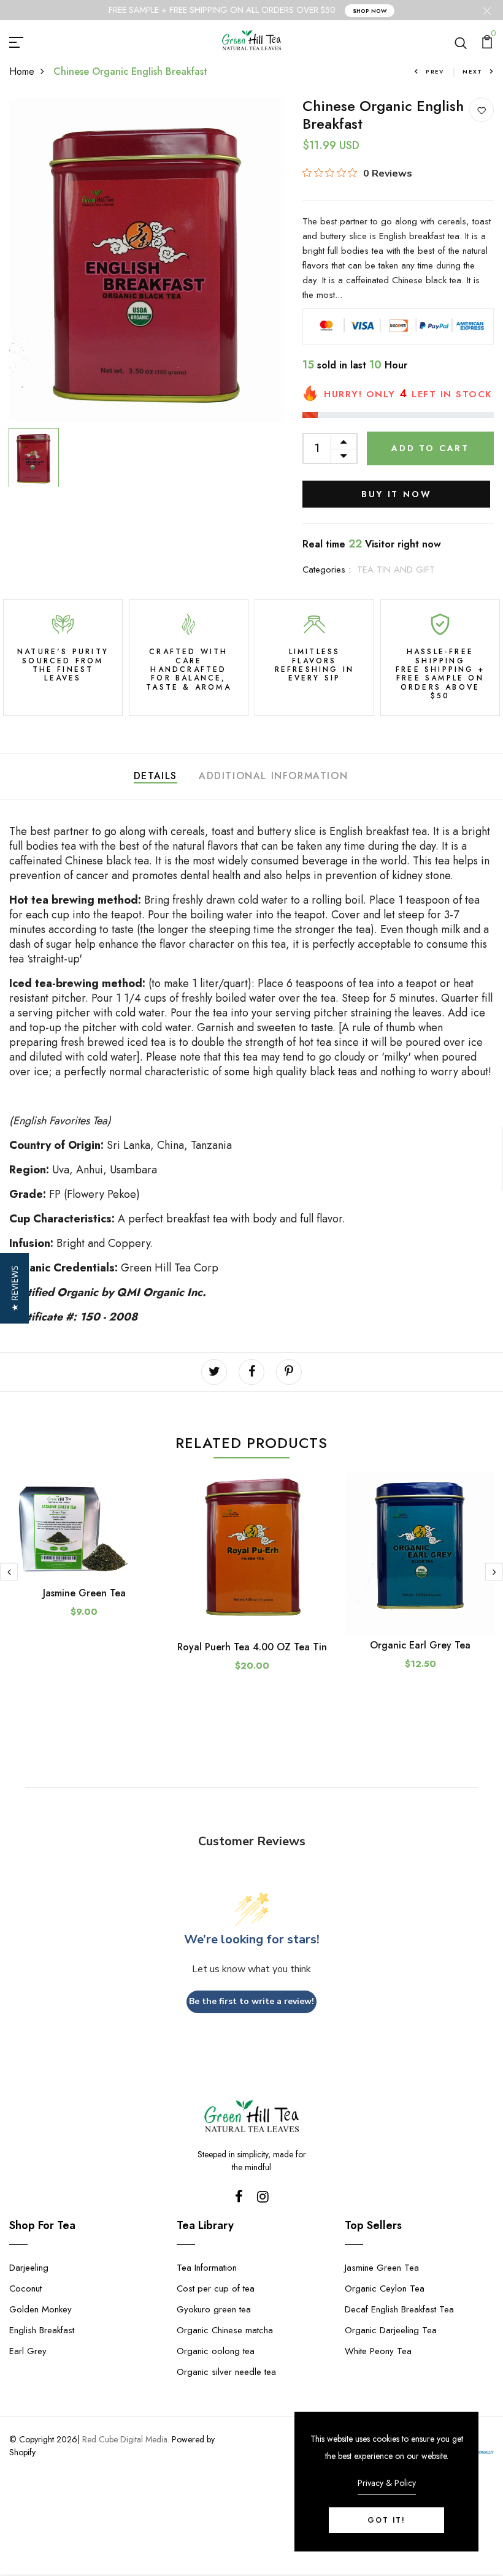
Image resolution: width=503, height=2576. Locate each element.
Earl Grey (28, 2351)
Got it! (386, 2520)
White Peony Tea (378, 2351)
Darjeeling (29, 2268)
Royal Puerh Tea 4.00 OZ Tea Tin (252, 1647)
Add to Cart (430, 448)
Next (473, 71)
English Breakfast (42, 2330)
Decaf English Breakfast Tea (399, 2309)
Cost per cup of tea (216, 2288)
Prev (435, 71)
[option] (147, 260)
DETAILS (156, 776)
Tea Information (207, 2268)
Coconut (25, 2288)
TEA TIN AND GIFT (396, 570)
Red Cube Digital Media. (126, 2439)
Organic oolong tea (216, 2351)
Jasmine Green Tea (84, 1593)
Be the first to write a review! (251, 2001)
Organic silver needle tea (226, 2372)
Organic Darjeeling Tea (391, 2330)
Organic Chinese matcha (225, 2330)
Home (22, 71)
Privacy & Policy (387, 2483)
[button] (14, 1288)
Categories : (327, 570)
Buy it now (396, 494)
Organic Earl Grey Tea (420, 1645)
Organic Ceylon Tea (385, 2288)
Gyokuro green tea (214, 2309)
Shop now (370, 11)
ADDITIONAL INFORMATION (273, 776)
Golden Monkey (40, 2309)
